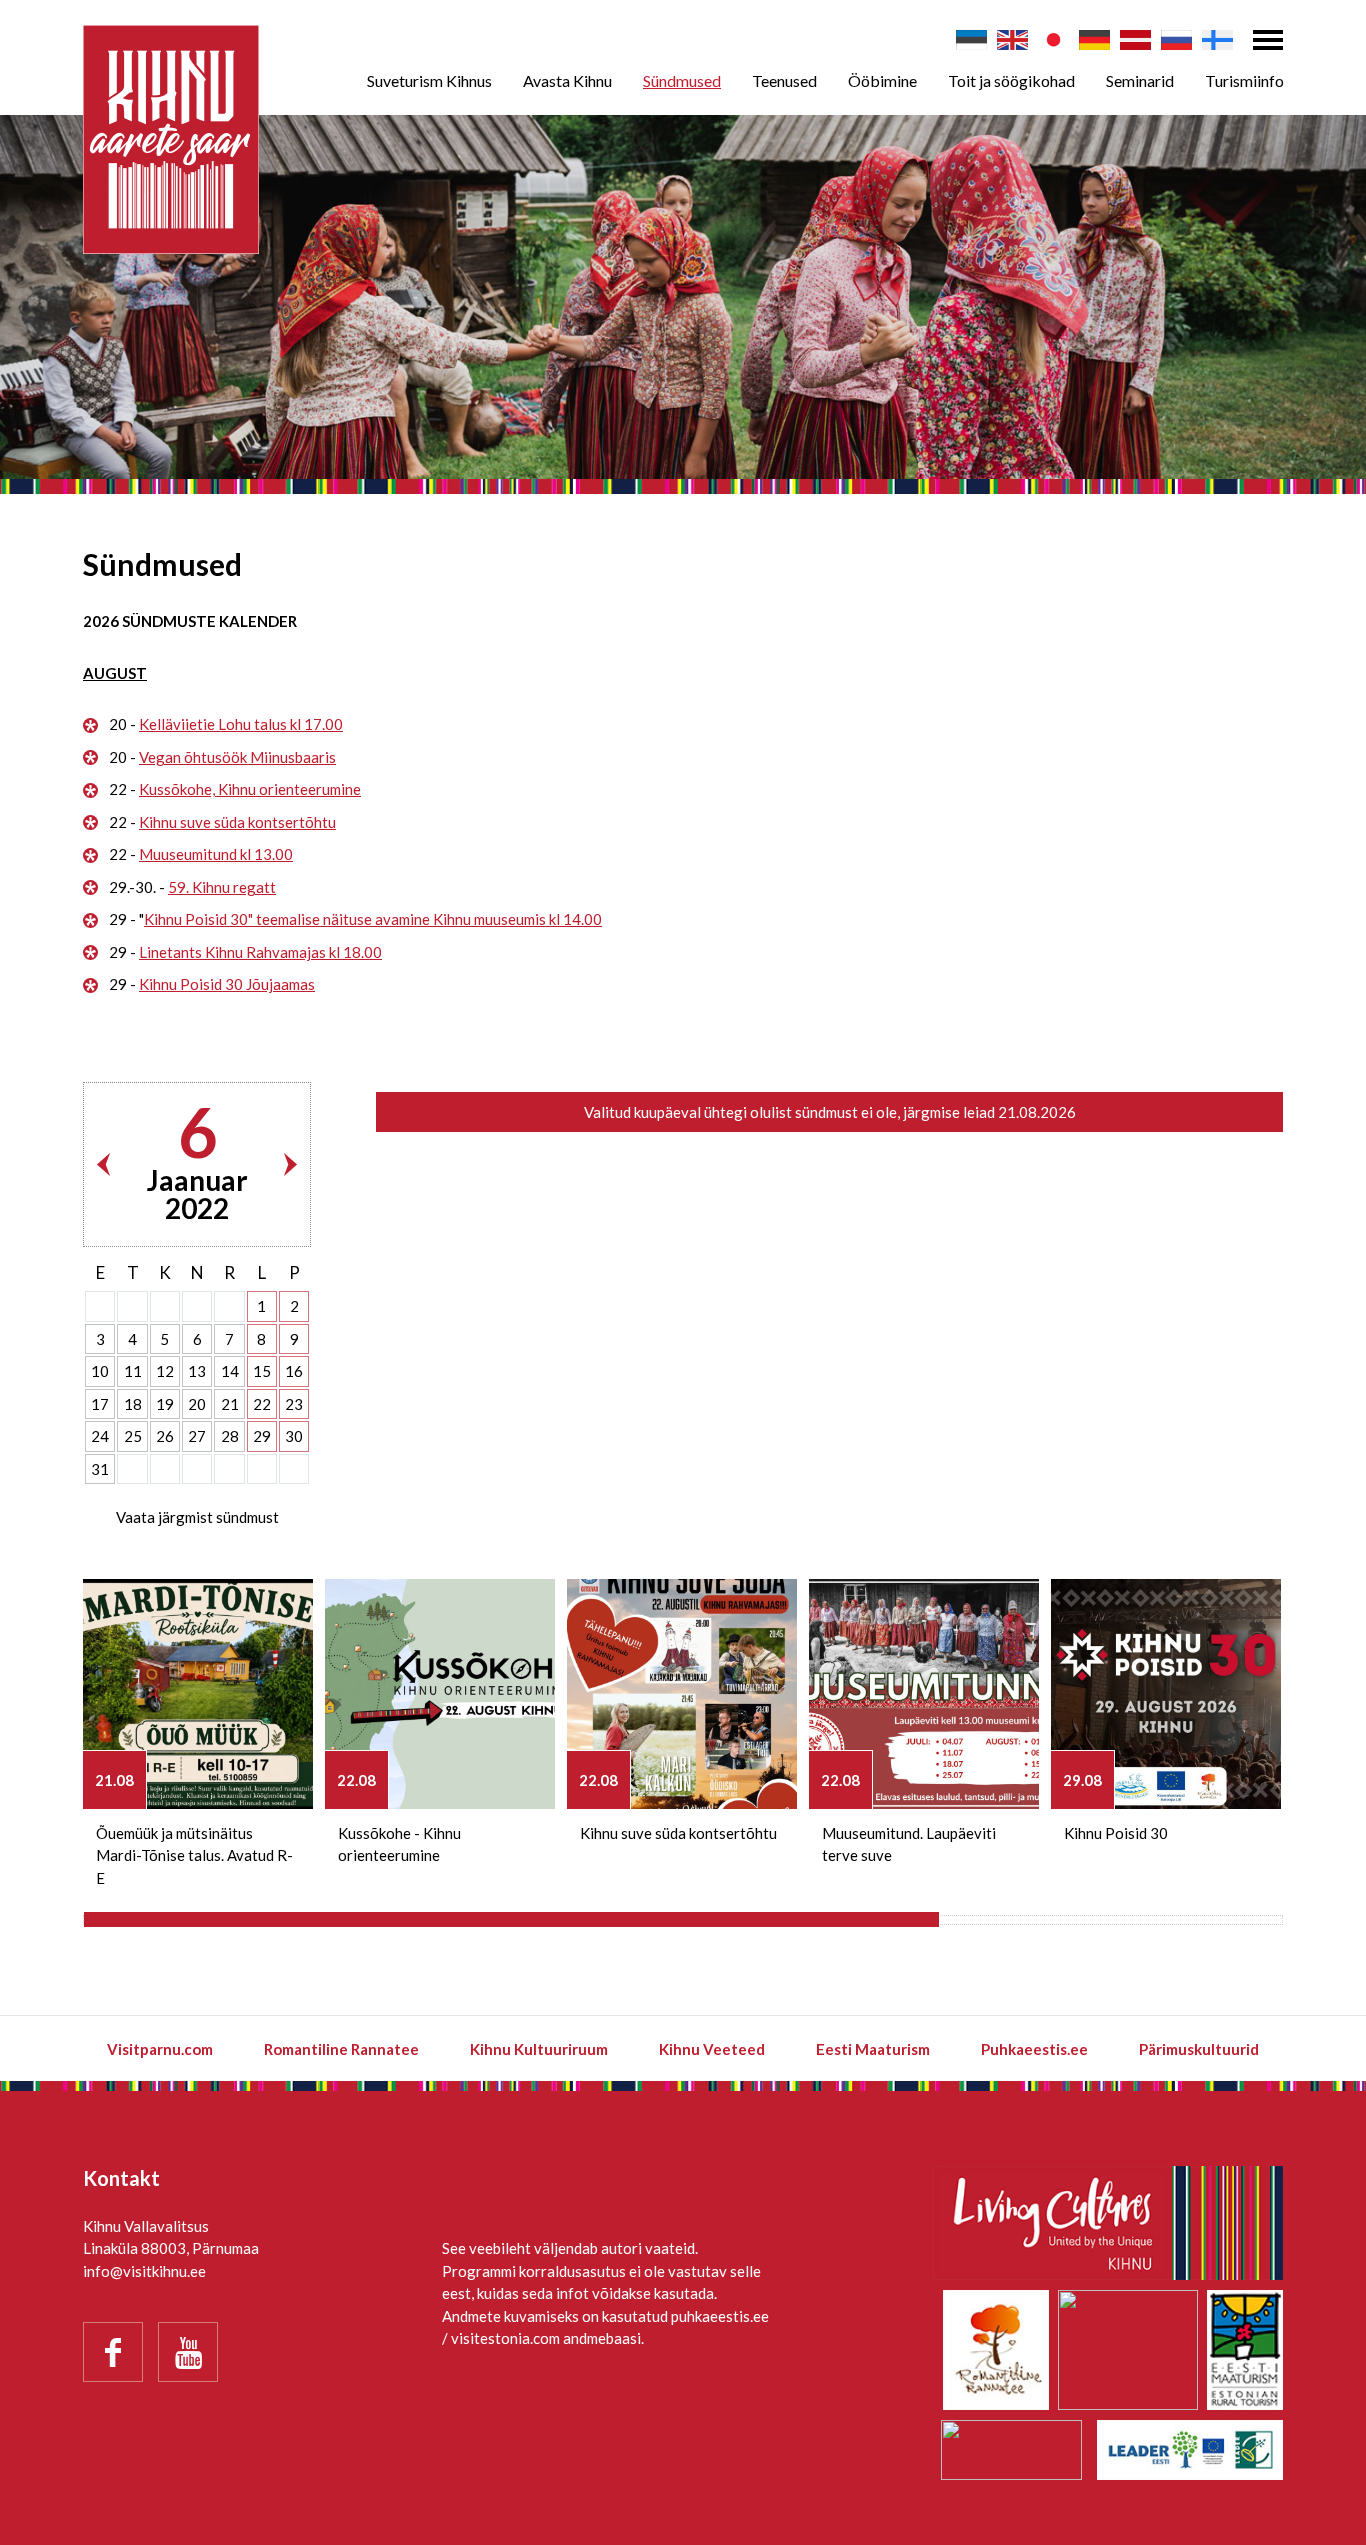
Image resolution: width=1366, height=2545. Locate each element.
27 (197, 1436)
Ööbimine (882, 80)
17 (100, 1404)
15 (262, 1371)
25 (133, 1436)
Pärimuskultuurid (1199, 2049)
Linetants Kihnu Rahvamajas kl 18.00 (260, 952)
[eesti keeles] (971, 40)
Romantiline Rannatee (341, 2049)
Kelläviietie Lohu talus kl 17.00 (241, 724)
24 (100, 1436)
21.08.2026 (1037, 1112)
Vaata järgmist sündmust (197, 1517)
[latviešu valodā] (1135, 40)
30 (294, 1436)
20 (197, 1404)
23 (294, 1404)
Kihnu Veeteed (712, 2049)
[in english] (1012, 40)
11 (133, 1371)
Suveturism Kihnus (429, 80)
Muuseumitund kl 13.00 (216, 854)
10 (100, 1371)
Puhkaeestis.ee (1034, 2049)
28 (230, 1436)
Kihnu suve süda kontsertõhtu (237, 822)
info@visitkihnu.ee (144, 2271)
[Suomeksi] (1217, 40)
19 (165, 1404)
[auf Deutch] (1094, 40)
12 (165, 1371)
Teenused (784, 80)
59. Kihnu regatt (222, 887)
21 (230, 1404)
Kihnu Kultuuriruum (539, 2049)
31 (100, 1469)
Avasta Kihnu (567, 80)
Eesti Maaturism (873, 2049)
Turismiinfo (1244, 80)
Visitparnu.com (160, 2049)
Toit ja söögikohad (1011, 80)
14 (230, 1371)
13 (197, 1371)
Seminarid (1140, 80)
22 (262, 1404)
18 (133, 1404)
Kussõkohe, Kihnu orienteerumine (250, 789)
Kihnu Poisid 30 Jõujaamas (227, 984)
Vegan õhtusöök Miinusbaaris (237, 757)
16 (294, 1371)
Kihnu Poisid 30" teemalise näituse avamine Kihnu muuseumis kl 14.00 (373, 919)
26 (165, 1436)
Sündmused (682, 80)
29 (262, 1436)
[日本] (1053, 40)
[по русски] (1176, 40)
